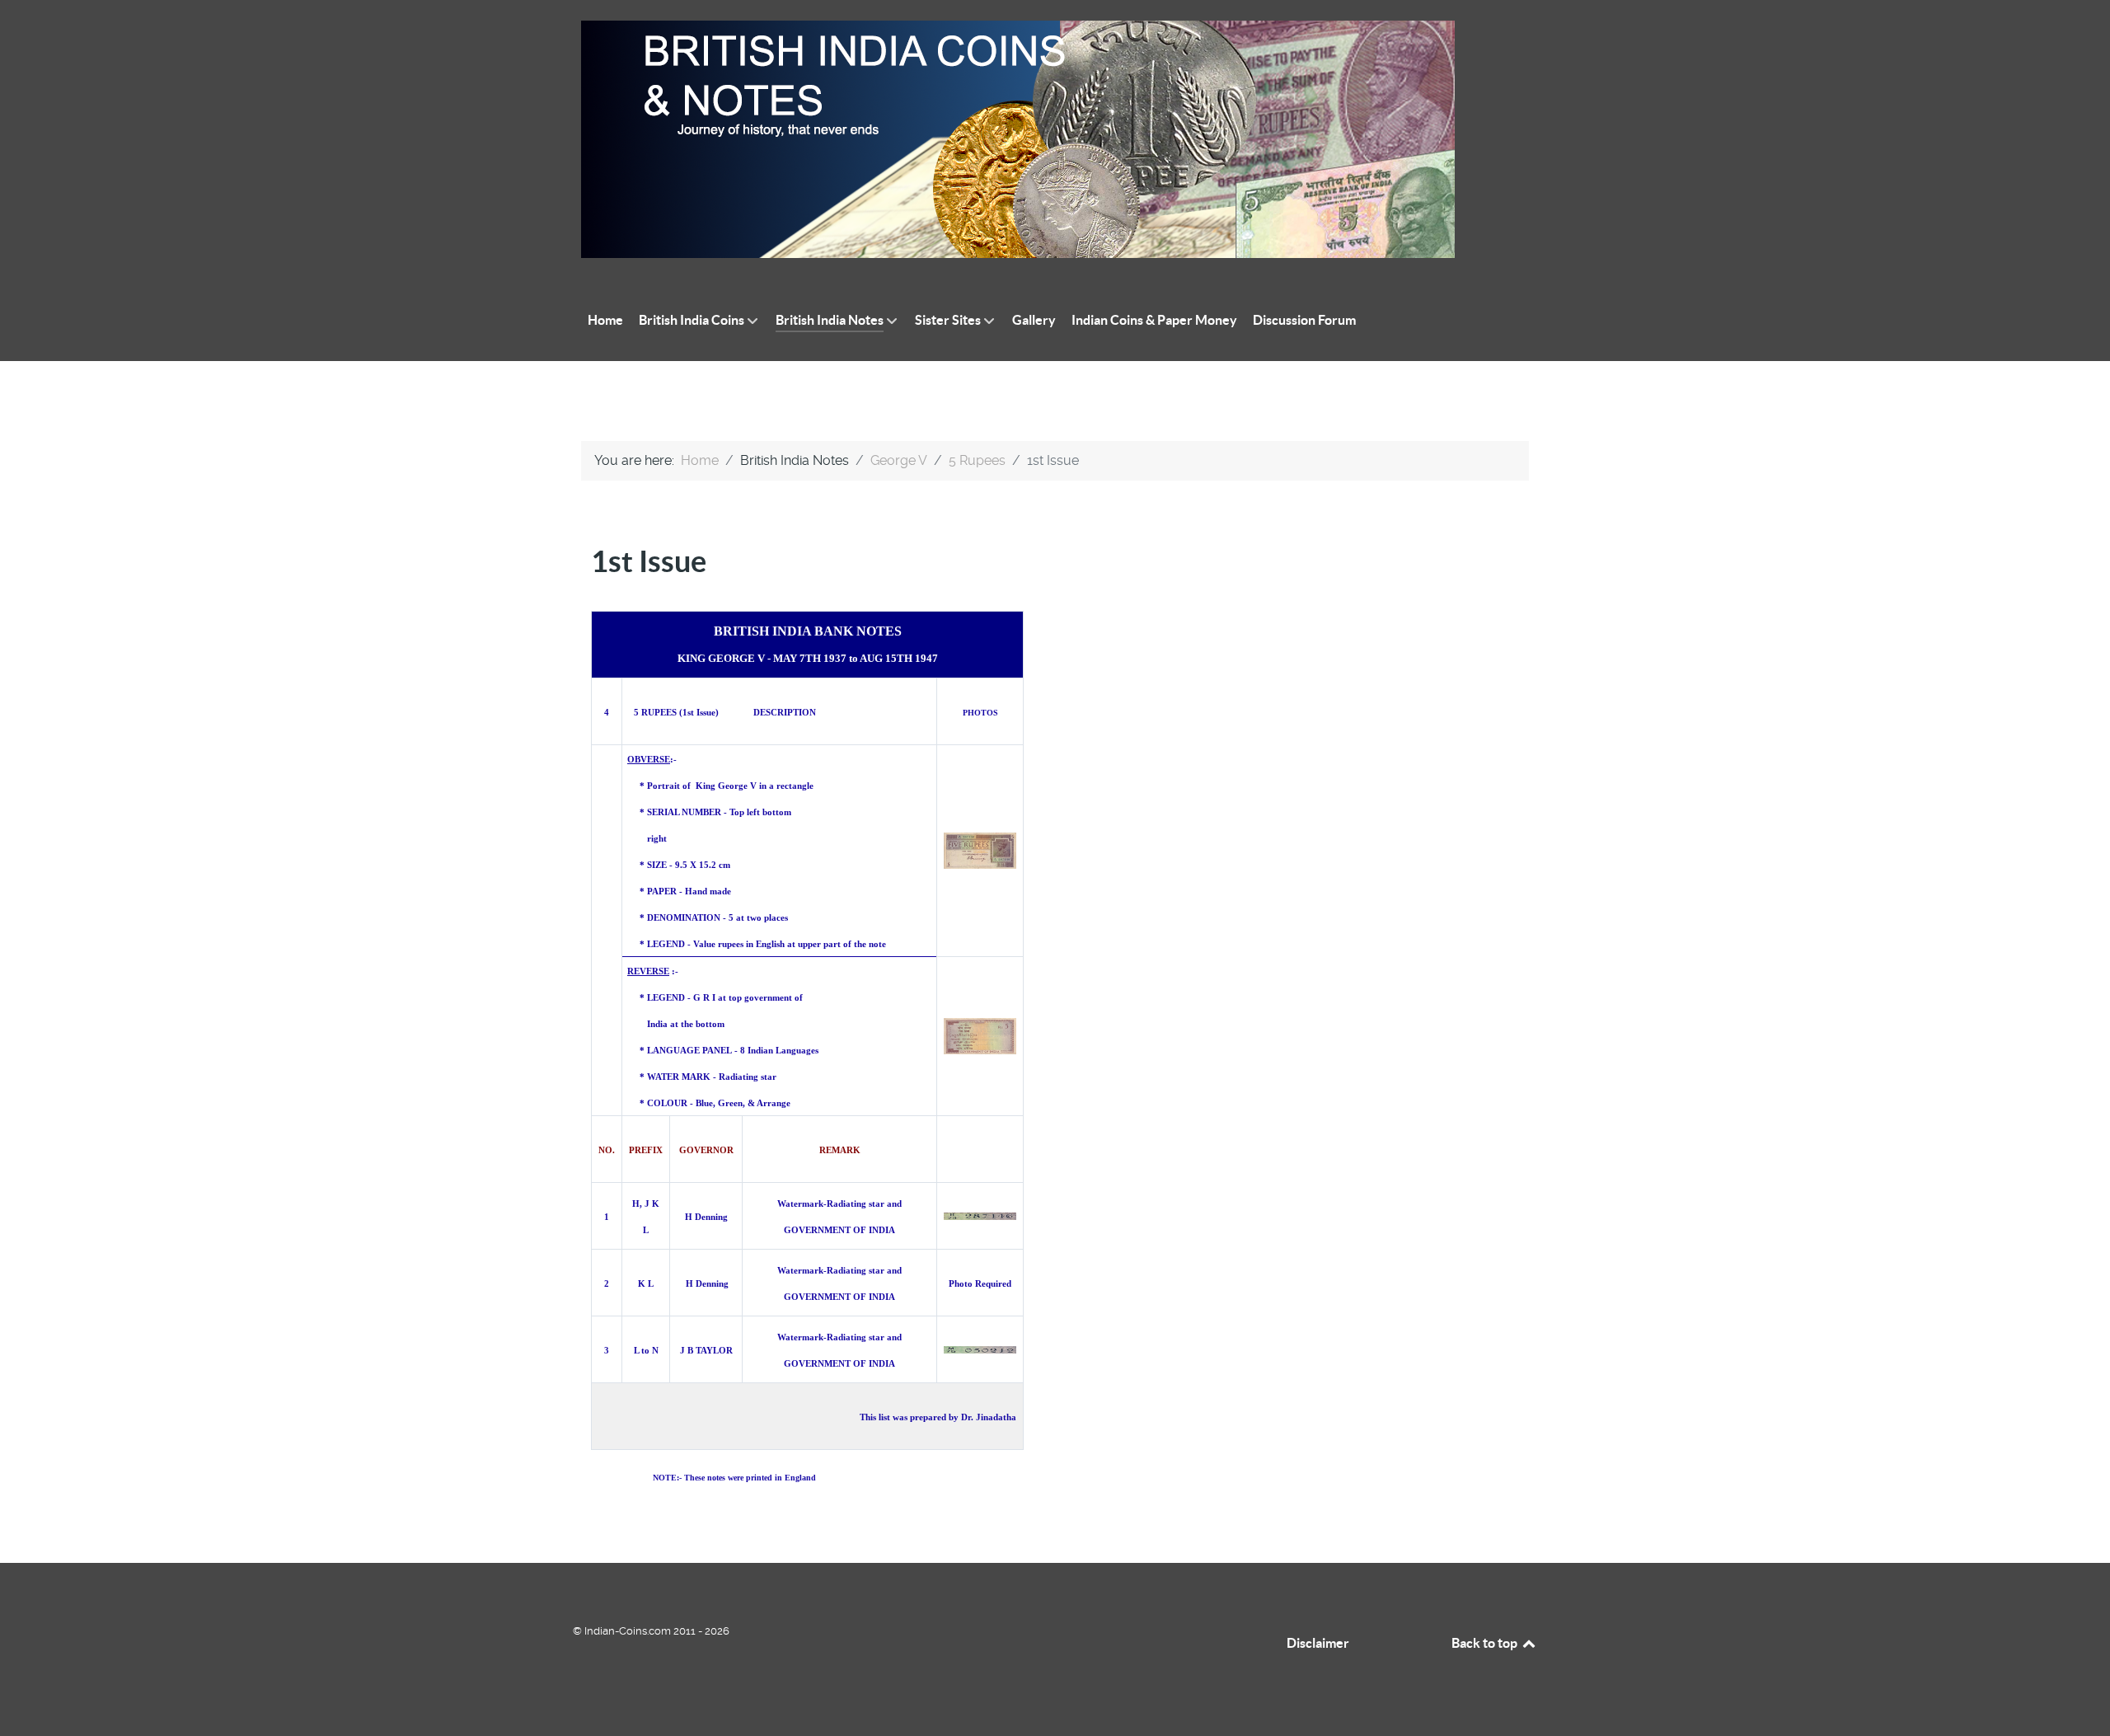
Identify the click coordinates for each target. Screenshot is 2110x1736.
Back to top (1486, 1643)
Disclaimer (1318, 1643)
